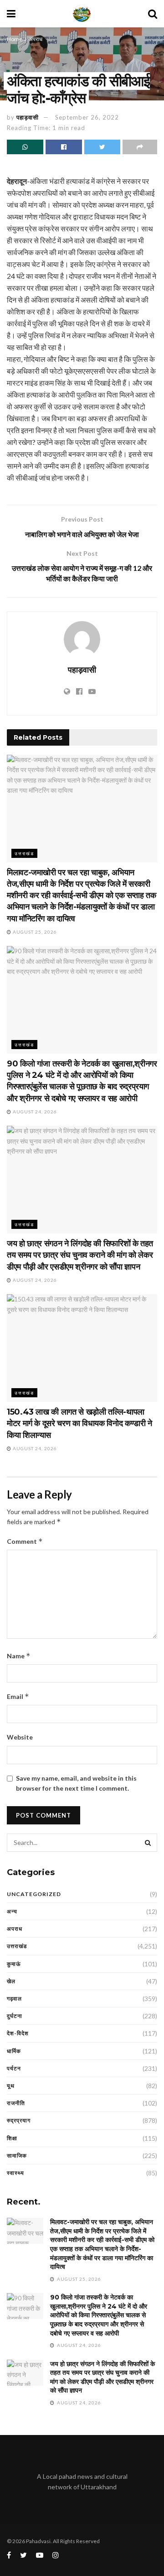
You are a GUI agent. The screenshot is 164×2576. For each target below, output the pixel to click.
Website (20, 1737)
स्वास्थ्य (15, 2173)
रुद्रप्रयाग (19, 2120)
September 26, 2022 (87, 117)
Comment (25, 1541)
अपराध (36, 39)
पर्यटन (14, 2068)
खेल (11, 1981)
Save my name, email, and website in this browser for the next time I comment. (76, 1783)
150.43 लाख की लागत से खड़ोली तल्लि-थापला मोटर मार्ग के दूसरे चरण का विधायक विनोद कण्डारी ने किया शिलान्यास (79, 1423)
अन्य (12, 1911)
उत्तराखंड (24, 853)
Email (18, 1696)
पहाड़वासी (28, 117)
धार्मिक (14, 2051)
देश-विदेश (18, 2033)
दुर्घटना (15, 2016)
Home (15, 39)
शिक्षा (12, 2138)
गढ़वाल (14, 1999)
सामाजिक (17, 2155)
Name (19, 1656)
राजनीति (16, 2103)
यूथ (11, 2086)
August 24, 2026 (34, 1112)
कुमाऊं (14, 1964)
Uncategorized (34, 1894)
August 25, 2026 (34, 932)
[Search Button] (148, 1843)
